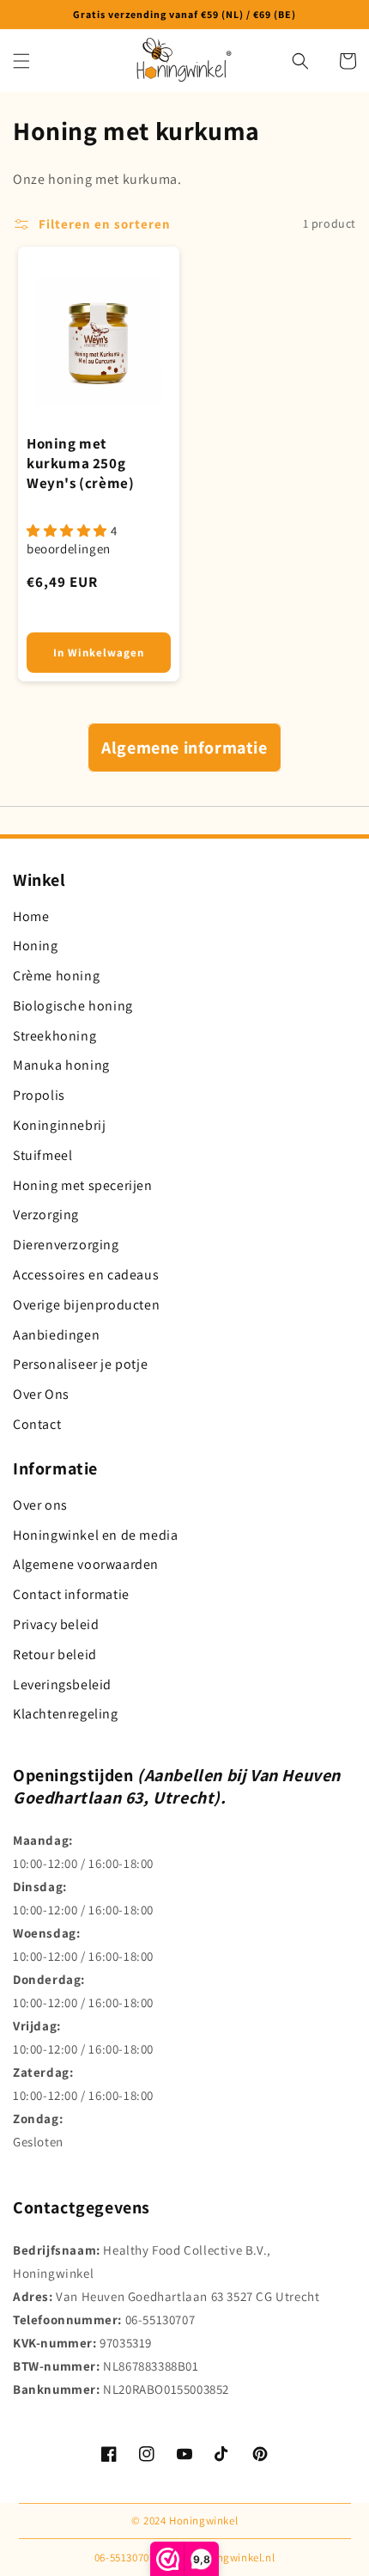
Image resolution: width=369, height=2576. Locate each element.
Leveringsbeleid (62, 1685)
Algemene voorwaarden (86, 1564)
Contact (37, 1424)
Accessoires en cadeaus (86, 1275)
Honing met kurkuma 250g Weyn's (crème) (80, 463)
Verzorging (46, 1215)
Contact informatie (71, 1594)
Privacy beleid (56, 1624)
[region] (184, 15)
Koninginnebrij (59, 1125)
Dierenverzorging (66, 1245)
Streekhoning (54, 1036)
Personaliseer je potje (80, 1364)
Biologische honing (73, 1006)
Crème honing (56, 976)
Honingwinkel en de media (95, 1535)
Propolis (39, 1095)
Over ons (40, 1505)
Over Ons (41, 1394)
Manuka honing (61, 1065)
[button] (21, 61)
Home (31, 916)
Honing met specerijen (83, 1185)
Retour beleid (55, 1654)
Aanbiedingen (56, 1335)
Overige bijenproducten (86, 1305)
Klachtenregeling (66, 1714)
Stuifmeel (42, 1155)
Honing (36, 946)
